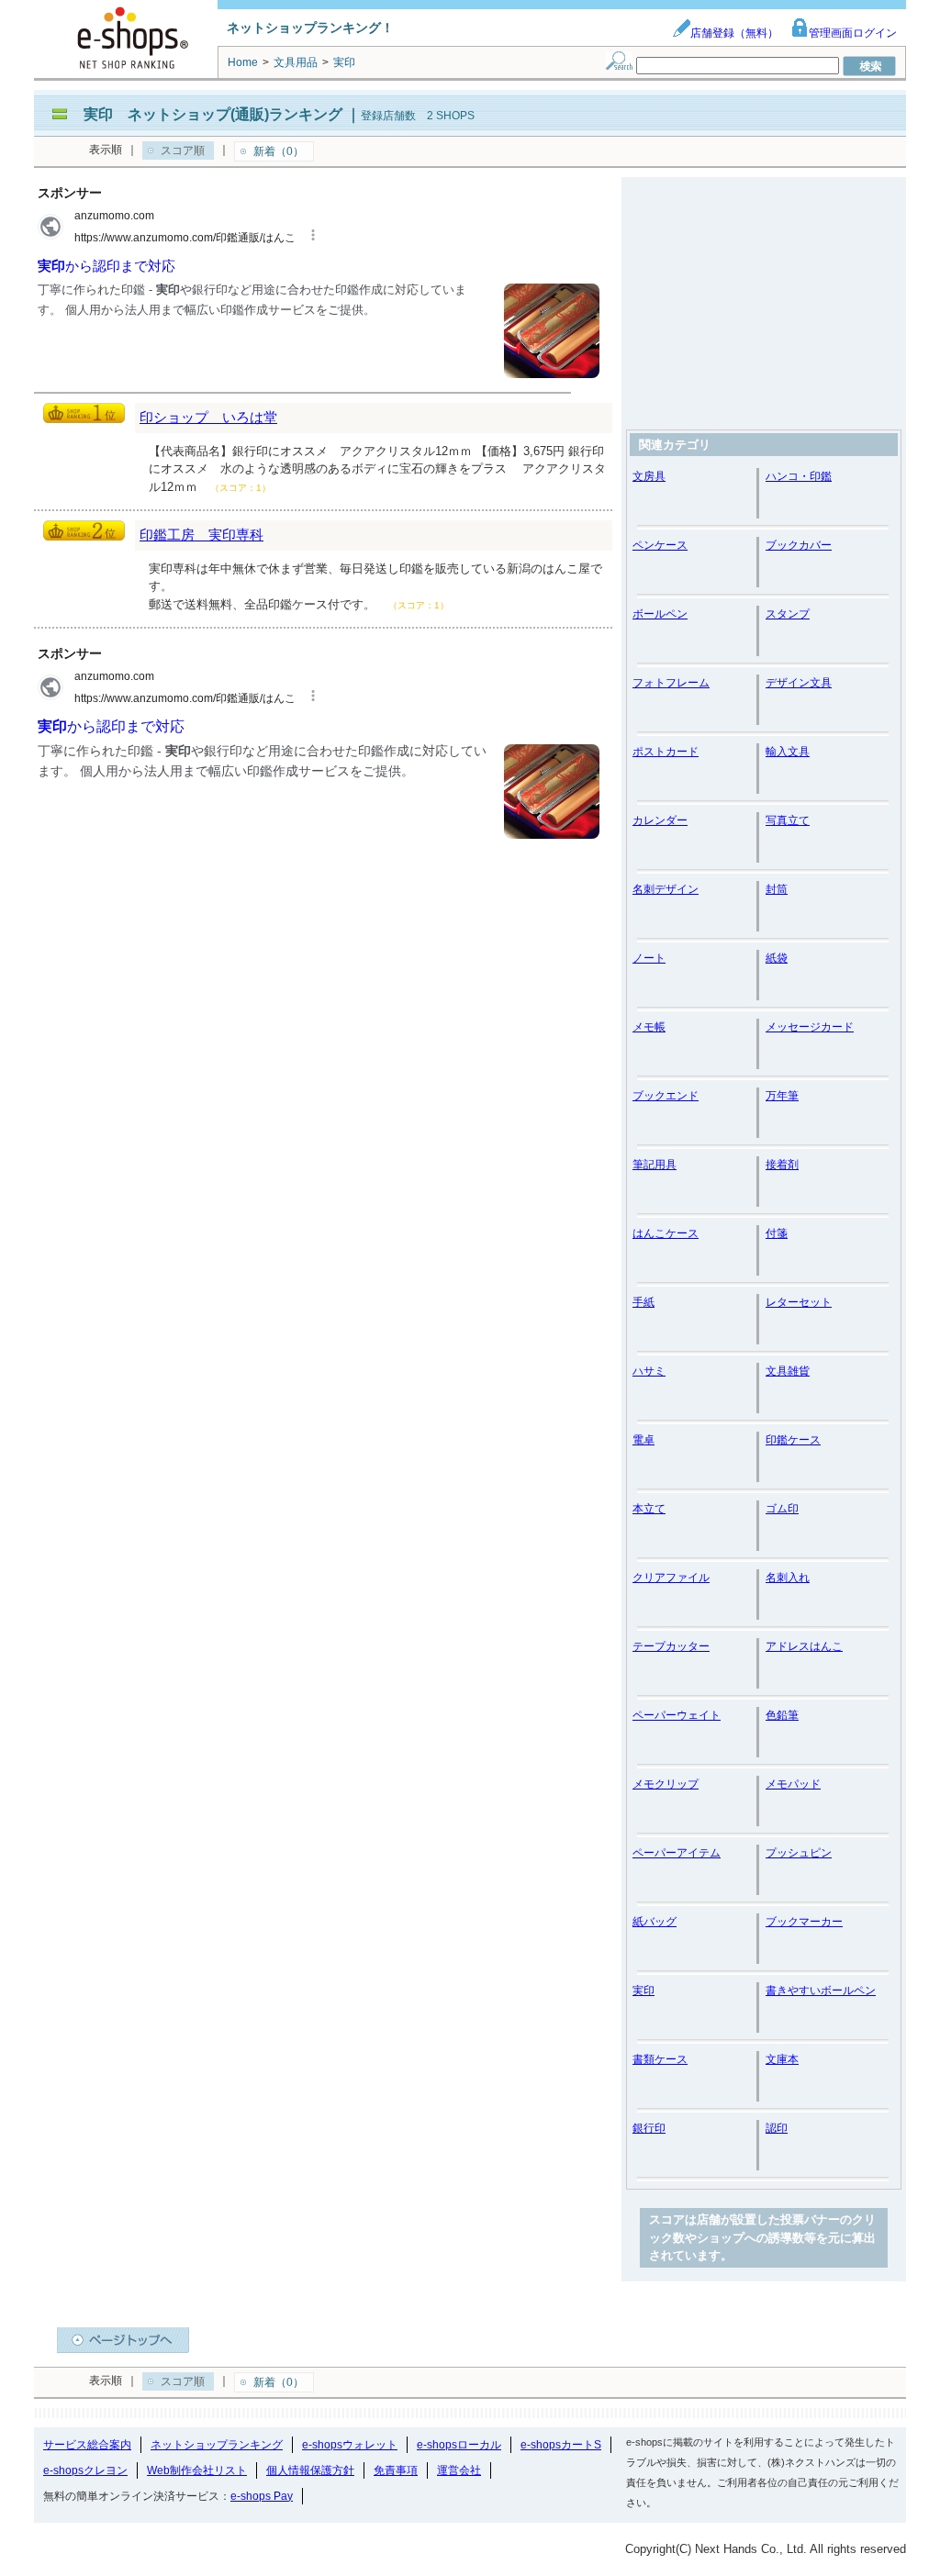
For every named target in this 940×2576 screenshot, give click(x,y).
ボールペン (660, 614)
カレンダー (660, 820)
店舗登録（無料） (734, 33)
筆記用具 (655, 1165)
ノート (649, 958)
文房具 (649, 476)
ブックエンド (666, 1096)
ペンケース (660, 545)
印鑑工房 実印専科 (201, 535)
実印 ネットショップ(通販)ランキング (213, 114)
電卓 (643, 1440)
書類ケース (660, 2059)
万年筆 (782, 1096)
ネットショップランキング (217, 2445)
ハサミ (649, 1371)
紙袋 (777, 958)
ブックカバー (799, 545)
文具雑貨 (788, 1371)
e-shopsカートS (561, 2445)
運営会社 (459, 2470)
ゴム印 (782, 1509)
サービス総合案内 (87, 2445)
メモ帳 (649, 1027)
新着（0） (279, 151)
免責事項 (396, 2470)
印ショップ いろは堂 (208, 417)
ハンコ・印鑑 (799, 476)
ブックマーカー (804, 1922)
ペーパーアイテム (677, 1853)
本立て (649, 1509)
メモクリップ (666, 1784)
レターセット (799, 1302)
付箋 (777, 1233)
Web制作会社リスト (197, 2470)
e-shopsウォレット (350, 2445)
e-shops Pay (262, 2496)
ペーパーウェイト (677, 1715)
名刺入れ (788, 1578)
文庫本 (782, 2059)
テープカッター (671, 1646)
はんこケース (666, 1233)
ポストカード (666, 752)
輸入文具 (788, 752)
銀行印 (649, 2128)
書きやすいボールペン (821, 1991)
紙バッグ (655, 1922)
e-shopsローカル (459, 2445)
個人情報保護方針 (310, 2470)
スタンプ (788, 614)
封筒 (777, 889)
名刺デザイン (666, 889)
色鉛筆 (782, 1715)
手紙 (643, 1302)
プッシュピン (799, 1853)
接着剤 (782, 1165)
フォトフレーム (671, 683)
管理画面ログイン (853, 33)
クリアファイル (671, 1578)
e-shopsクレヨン (85, 2470)
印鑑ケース (793, 1440)
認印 (777, 2128)
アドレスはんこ (804, 1646)
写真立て (788, 820)
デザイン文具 (799, 683)
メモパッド (793, 1784)
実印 (643, 1991)
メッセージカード (810, 1027)
